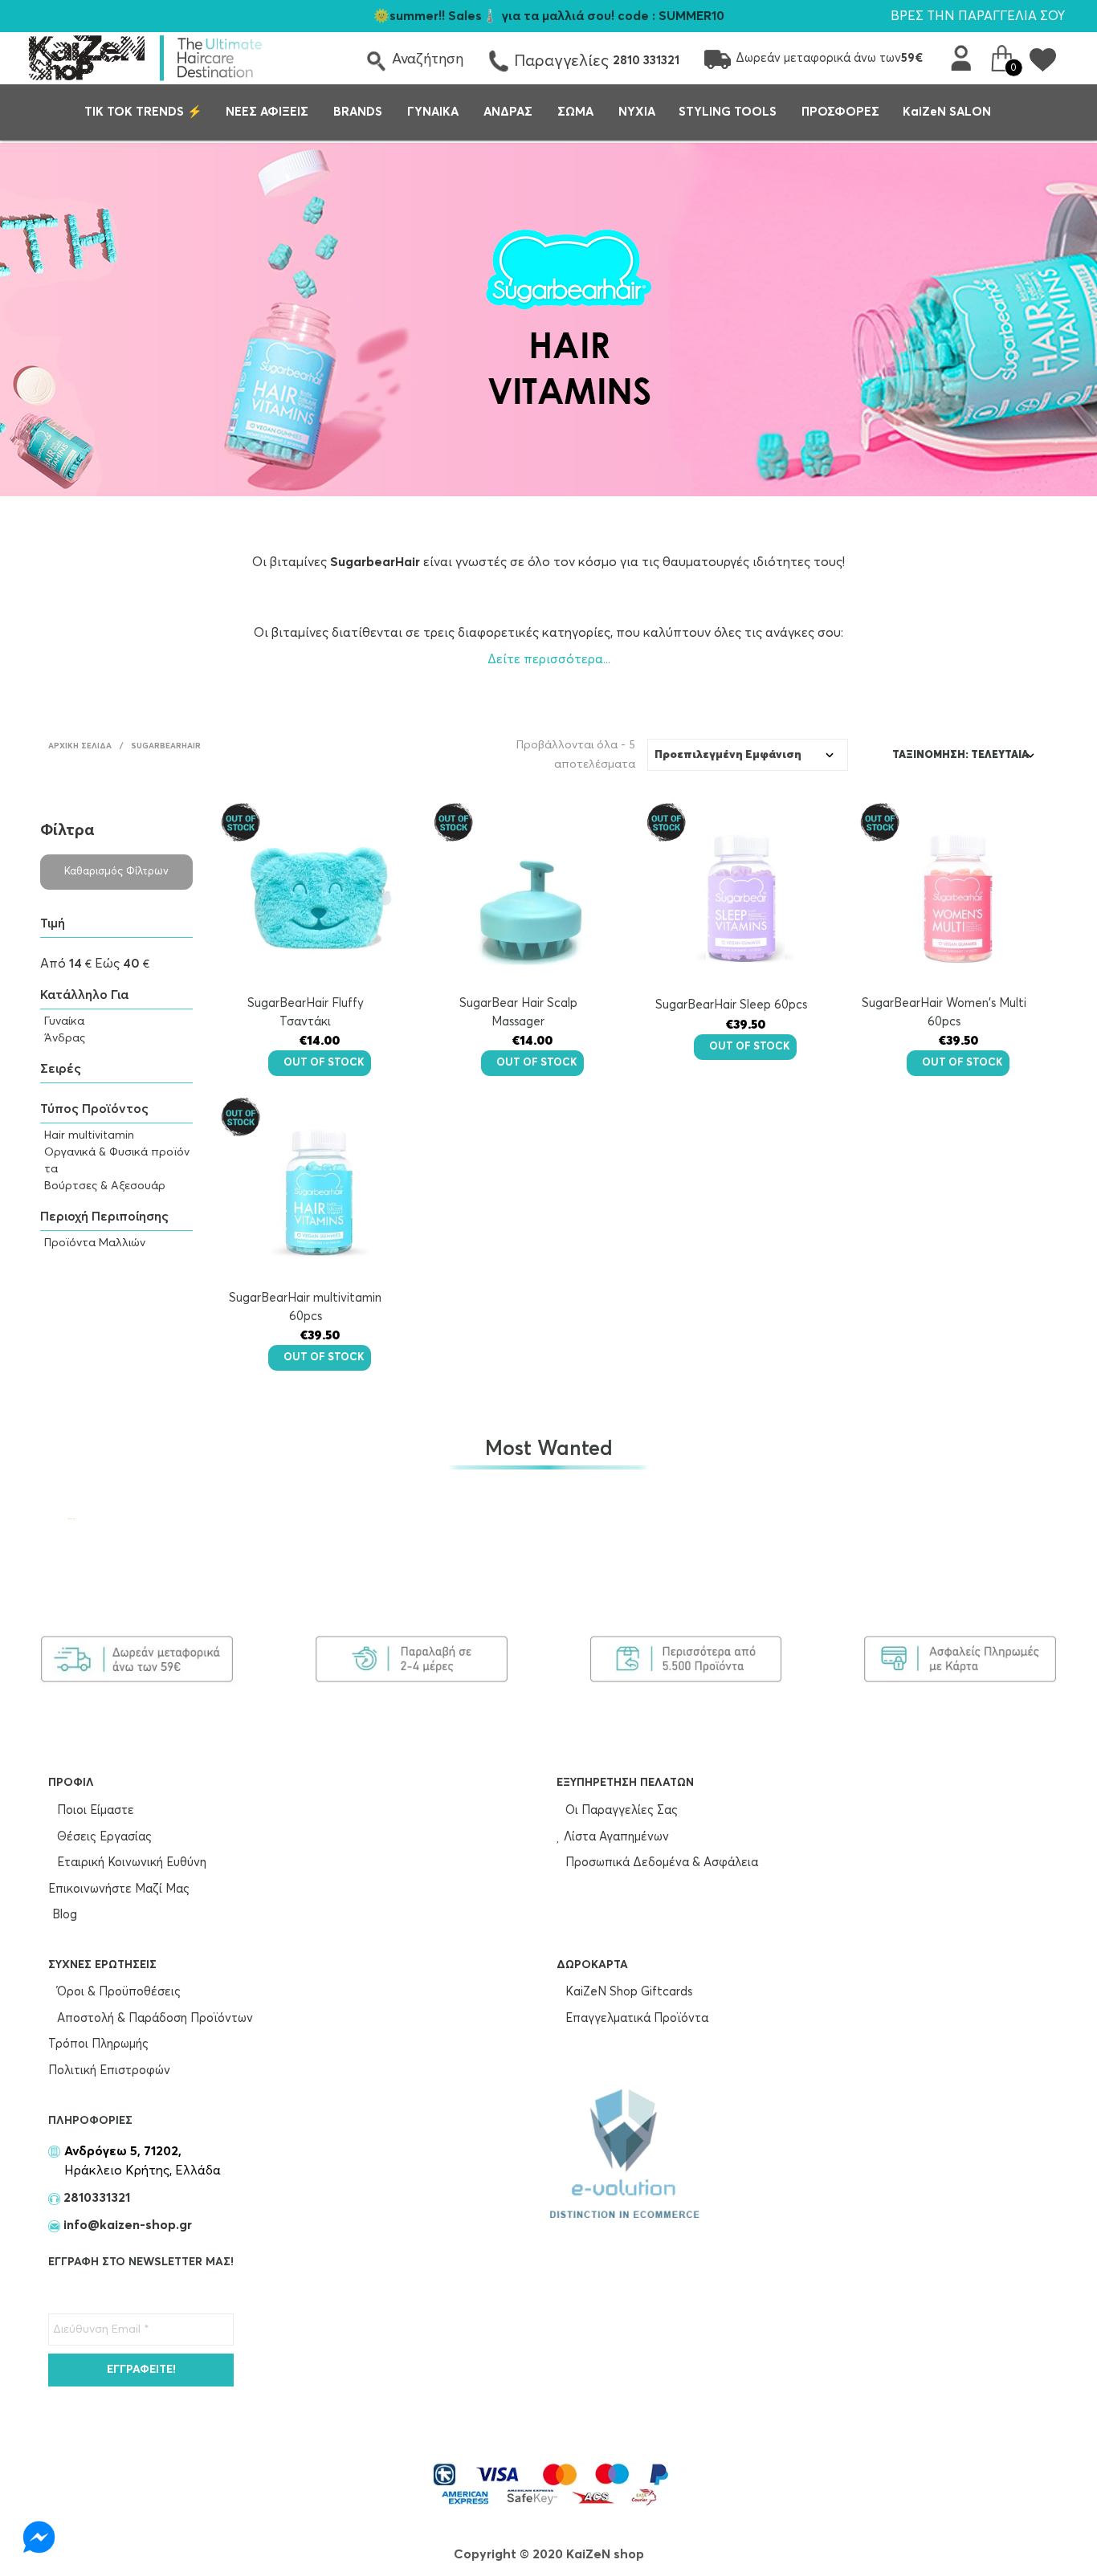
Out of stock (324, 1063)
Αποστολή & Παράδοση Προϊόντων (153, 2018)
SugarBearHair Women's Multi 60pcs (944, 1013)
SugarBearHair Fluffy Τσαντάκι (306, 1013)
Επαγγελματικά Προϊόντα (635, 2018)
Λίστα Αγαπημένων (615, 1837)
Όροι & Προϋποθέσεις (117, 1992)
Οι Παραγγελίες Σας (620, 1810)
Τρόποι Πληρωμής (98, 2044)
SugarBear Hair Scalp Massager (518, 1013)
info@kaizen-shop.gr (128, 2225)
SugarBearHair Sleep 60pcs (731, 1005)
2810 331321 (646, 61)
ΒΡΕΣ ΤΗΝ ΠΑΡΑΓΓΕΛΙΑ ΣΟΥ (978, 16)
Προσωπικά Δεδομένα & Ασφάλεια (660, 1863)
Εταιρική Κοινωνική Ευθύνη (130, 1863)
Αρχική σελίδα (80, 746)
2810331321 (95, 2198)
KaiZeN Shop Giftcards (627, 1992)
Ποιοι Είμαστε (94, 1810)
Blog (65, 1915)
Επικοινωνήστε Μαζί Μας (119, 1889)
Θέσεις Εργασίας (103, 1837)
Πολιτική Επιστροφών (109, 2071)
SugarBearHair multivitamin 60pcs (305, 1307)
